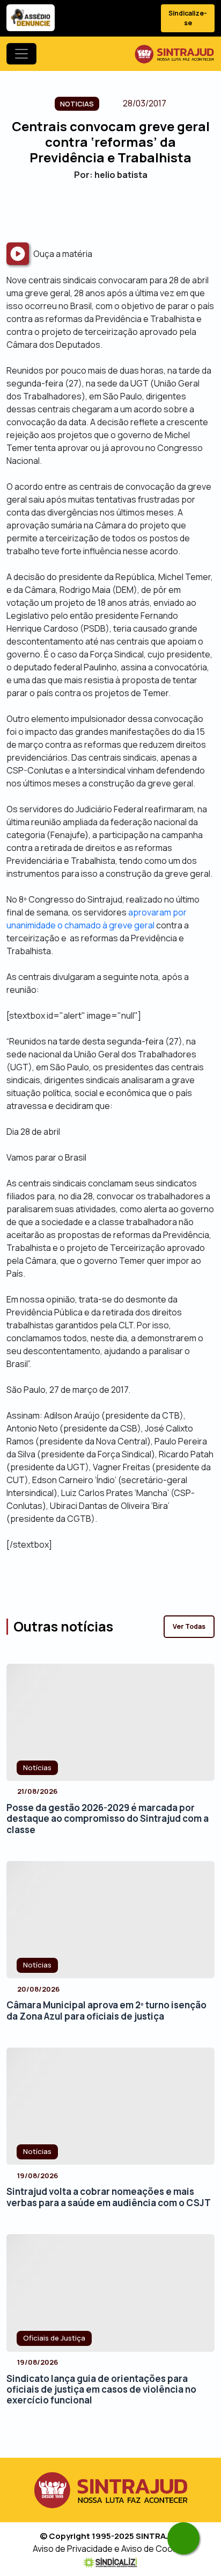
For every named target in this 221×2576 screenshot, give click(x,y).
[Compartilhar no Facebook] (82, 211)
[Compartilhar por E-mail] (120, 211)
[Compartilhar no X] (101, 211)
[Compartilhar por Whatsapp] (139, 211)
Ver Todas (189, 1626)
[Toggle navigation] (21, 54)
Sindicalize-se (188, 18)
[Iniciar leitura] (18, 254)
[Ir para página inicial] (174, 54)
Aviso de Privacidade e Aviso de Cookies (111, 2549)
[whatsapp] (183, 2538)
